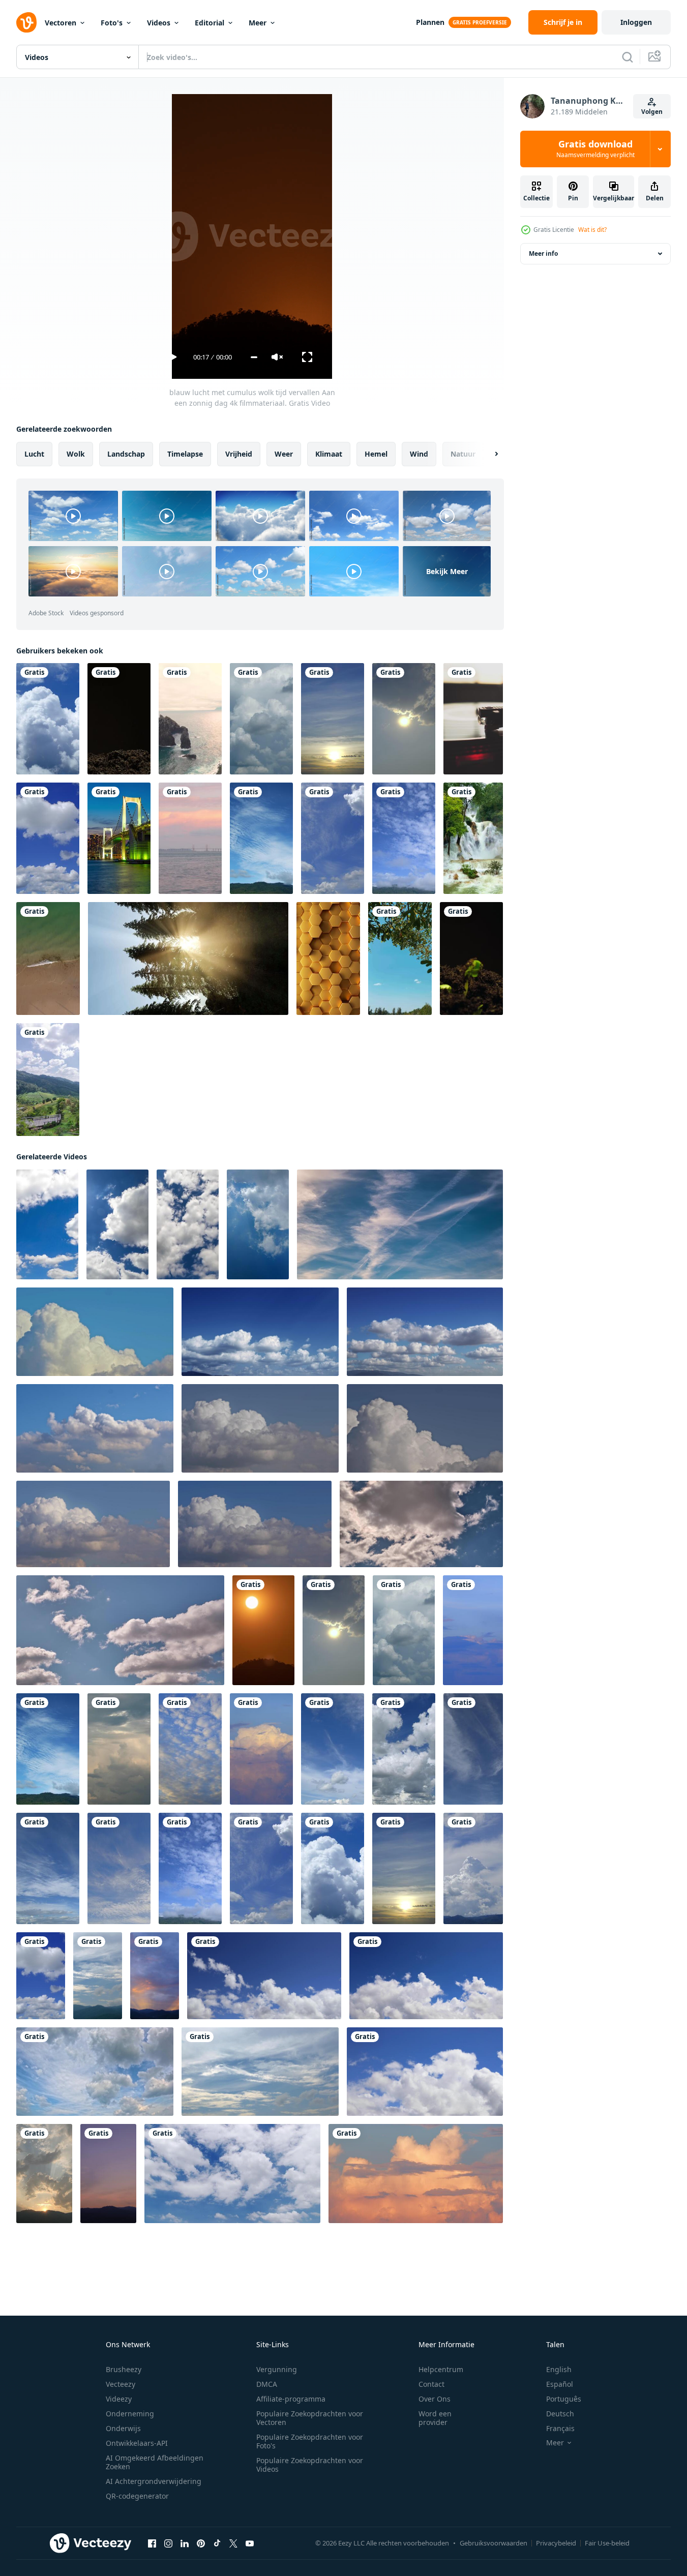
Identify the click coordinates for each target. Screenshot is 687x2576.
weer (284, 454)
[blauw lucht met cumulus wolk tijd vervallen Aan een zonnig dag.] (48, 838)
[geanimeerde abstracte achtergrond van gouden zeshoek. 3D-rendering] (328, 958)
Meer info (543, 253)
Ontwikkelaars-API (137, 2443)
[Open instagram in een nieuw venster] (168, 2543)
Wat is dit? (592, 230)
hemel (376, 454)
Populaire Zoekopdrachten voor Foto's (310, 2441)
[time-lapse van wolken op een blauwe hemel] (264, 1976)
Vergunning (277, 2369)
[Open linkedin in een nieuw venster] (185, 2543)
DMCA (267, 2384)
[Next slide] (488, 454)
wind (419, 454)
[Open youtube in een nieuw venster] (250, 2543)
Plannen (430, 22)
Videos (159, 23)
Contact (431, 2384)
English (559, 2369)
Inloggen (636, 22)
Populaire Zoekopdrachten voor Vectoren (310, 2418)
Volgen (652, 112)
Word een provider (435, 2418)
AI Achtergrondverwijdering (154, 2481)
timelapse (185, 454)
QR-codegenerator (137, 2496)
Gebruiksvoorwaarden (494, 2543)
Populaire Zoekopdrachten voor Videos (310, 2465)
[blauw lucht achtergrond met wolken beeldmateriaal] (95, 1332)
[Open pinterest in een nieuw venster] (201, 2543)
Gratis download (595, 149)
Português (564, 2399)
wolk (76, 454)
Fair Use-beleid (607, 2543)
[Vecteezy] (26, 22)
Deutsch (560, 2414)
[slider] (254, 357)
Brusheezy (124, 2369)
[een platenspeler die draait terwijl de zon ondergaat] (473, 719)
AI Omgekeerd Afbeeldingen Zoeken (155, 2462)
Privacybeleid (556, 2543)
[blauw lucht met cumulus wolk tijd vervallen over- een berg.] (98, 1976)
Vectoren (61, 23)
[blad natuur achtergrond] (400, 958)
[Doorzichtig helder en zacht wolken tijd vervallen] (425, 1332)
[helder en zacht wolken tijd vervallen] (260, 1332)
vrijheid (239, 454)
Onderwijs (123, 2428)
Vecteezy (121, 2384)
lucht (34, 454)
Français (560, 2428)
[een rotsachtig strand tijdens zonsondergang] (190, 719)
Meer (258, 23)
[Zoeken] (628, 57)
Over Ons (435, 2399)
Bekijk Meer (447, 571)
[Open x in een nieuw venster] (233, 2543)
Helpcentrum (441, 2369)
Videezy (119, 2399)
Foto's (112, 23)
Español (560, 2384)
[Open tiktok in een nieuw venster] (217, 2543)
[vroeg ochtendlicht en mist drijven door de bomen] (188, 958)
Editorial (210, 23)
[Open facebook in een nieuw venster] (152, 2543)
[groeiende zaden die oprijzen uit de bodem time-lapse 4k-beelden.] (119, 719)
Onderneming (130, 2414)
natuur (463, 454)
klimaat (329, 454)
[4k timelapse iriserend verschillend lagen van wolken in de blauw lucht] (400, 1224)
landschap (126, 454)
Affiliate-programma (291, 2399)
